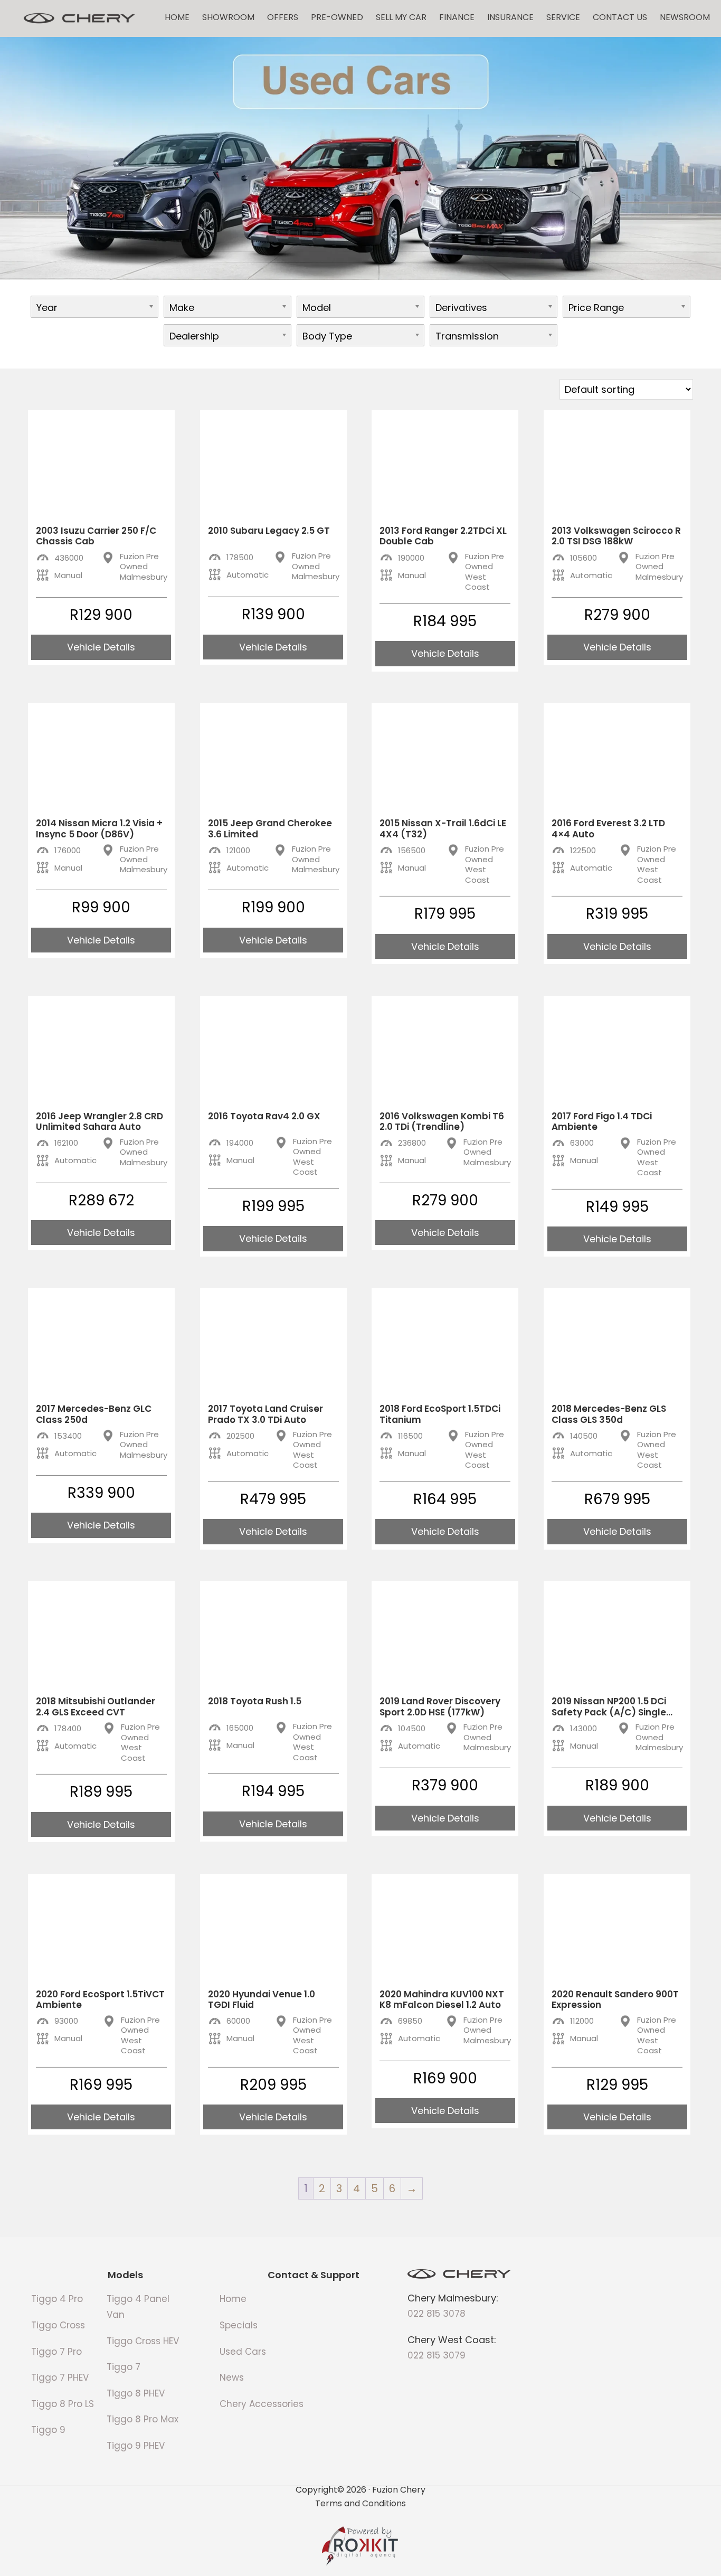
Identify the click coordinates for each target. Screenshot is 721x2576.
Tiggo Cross (58, 2325)
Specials (239, 2325)
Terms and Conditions (360, 2503)
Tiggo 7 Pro (56, 2352)
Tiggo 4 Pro (57, 2299)
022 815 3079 (437, 2355)
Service (563, 17)
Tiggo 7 (124, 2367)
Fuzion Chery (79, 18)
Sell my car (401, 17)
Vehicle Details (101, 647)
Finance (457, 17)
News (232, 2377)
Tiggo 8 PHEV (136, 2393)
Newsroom (685, 17)
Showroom (228, 17)
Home (177, 17)
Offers (283, 17)
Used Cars (243, 2352)
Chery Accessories (262, 2404)
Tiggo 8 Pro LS (63, 2404)
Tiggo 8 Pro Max (143, 2419)
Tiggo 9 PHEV (136, 2446)
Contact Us (620, 17)
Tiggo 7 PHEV (60, 2377)
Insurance (510, 17)
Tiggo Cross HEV (143, 2341)
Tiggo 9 (48, 2430)
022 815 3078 (437, 2314)
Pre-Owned (337, 17)
